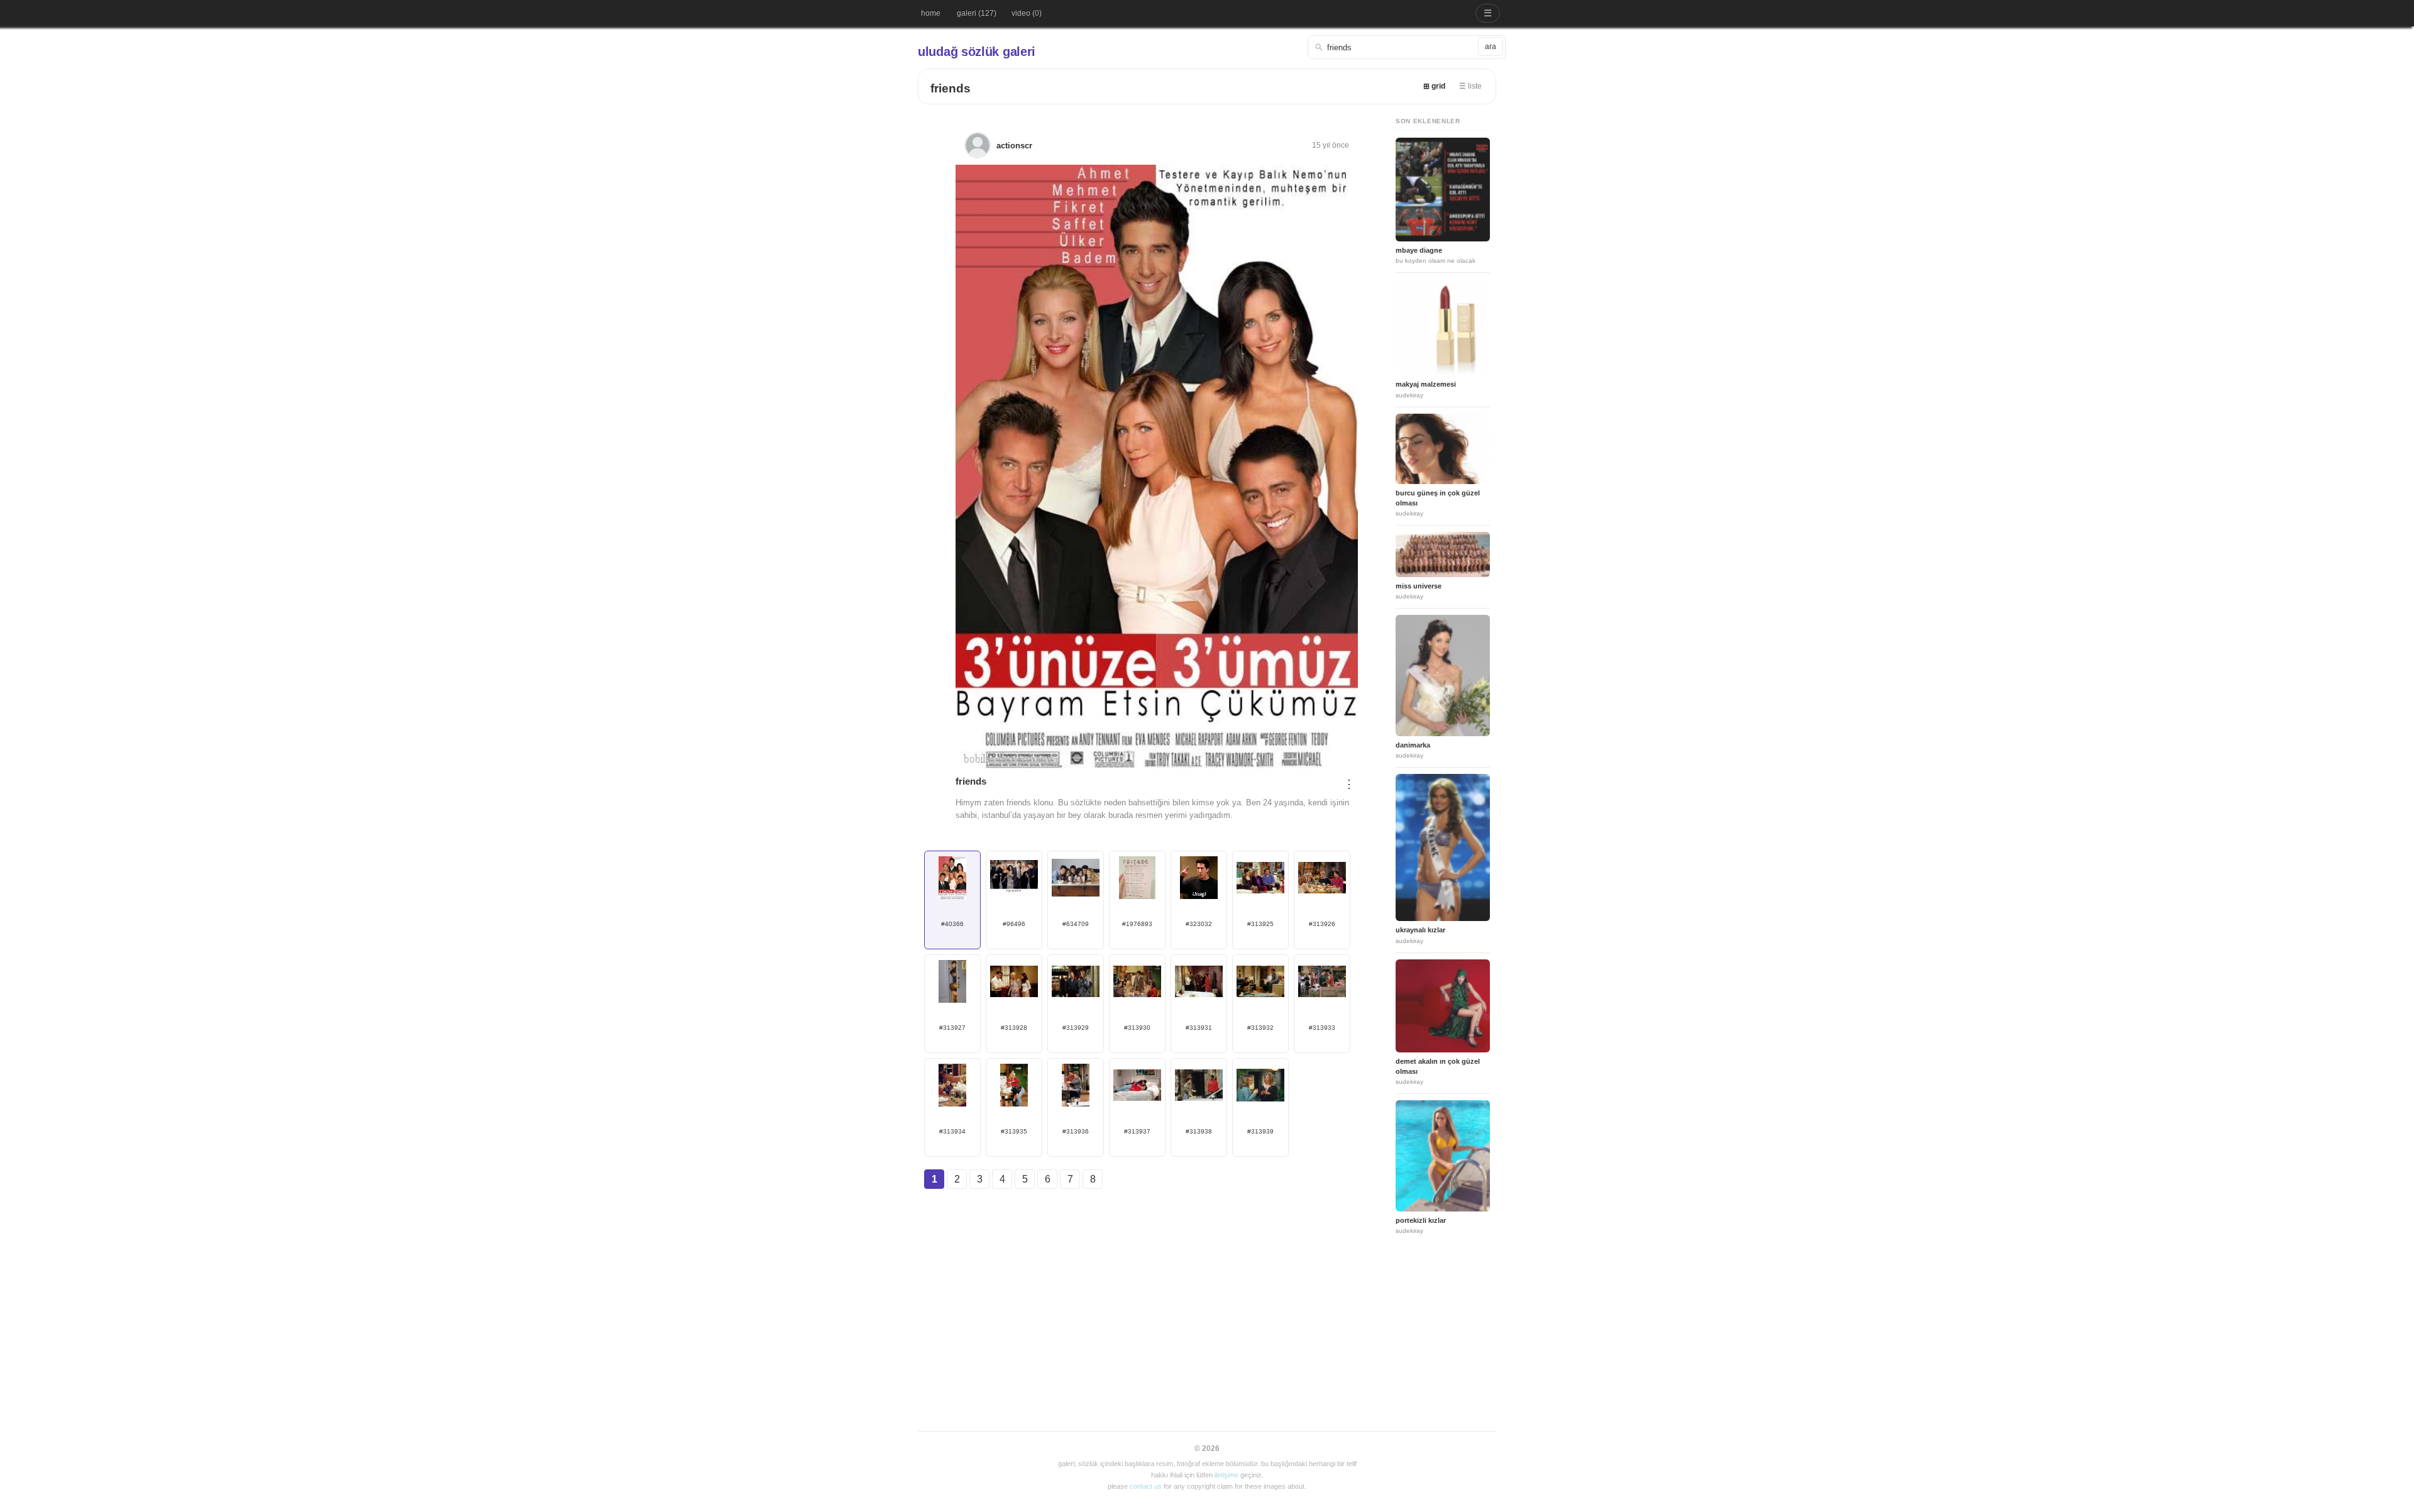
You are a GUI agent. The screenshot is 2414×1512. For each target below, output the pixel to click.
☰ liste (1470, 86)
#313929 (1076, 1028)
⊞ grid (1434, 86)
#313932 (1260, 1028)
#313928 (1014, 1028)
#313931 (1199, 1028)
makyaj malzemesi (1426, 384)
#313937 (1137, 1131)
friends (951, 88)
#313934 (952, 1131)
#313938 (1199, 1131)
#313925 (1260, 924)
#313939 (1260, 1131)
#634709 (1076, 924)
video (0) (1027, 13)
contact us (1146, 1486)
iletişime (1226, 1475)
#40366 (952, 924)
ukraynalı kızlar (1420, 930)
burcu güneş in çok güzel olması (1438, 498)
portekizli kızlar (1421, 1220)
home (931, 13)
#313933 (1322, 1028)
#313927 (952, 1028)
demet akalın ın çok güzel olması (1438, 1066)
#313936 (1076, 1131)
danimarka (1413, 745)
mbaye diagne (1419, 250)
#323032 (1199, 924)
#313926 (1322, 924)
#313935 (1014, 1131)
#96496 (1014, 924)
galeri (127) (977, 13)
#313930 (1137, 1028)
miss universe (1419, 586)
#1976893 (1137, 924)
